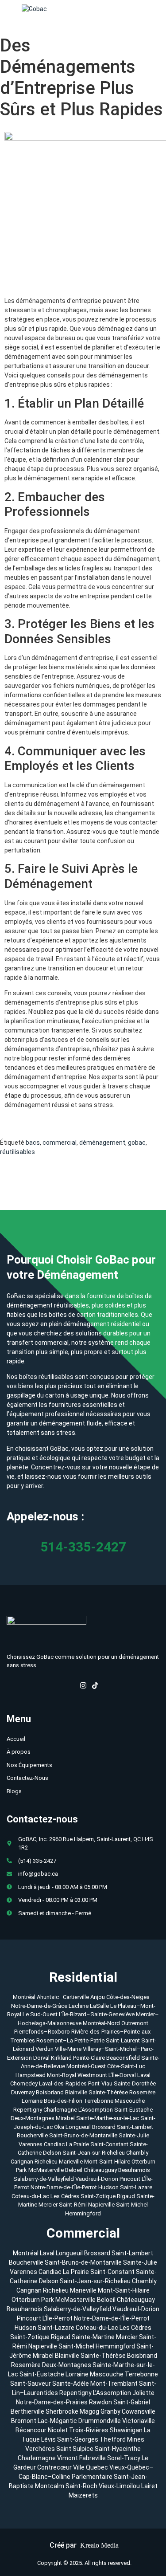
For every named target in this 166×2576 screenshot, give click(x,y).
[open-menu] (158, 9)
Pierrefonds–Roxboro (42, 2032)
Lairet (149, 2486)
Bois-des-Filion (63, 2101)
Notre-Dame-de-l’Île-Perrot (64, 2187)
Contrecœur (54, 2467)
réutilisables (17, 1152)
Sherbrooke (62, 2411)
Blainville (76, 2092)
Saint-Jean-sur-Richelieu (94, 2153)
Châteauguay (101, 2170)
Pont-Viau (100, 2083)
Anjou (98, 1997)
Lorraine (32, 2101)
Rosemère (142, 2092)
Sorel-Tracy (124, 2458)
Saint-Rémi (73, 2205)
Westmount (92, 2075)
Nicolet (58, 2430)
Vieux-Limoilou (119, 2486)
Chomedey (24, 2083)
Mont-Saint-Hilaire (107, 2162)
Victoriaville (139, 2421)
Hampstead (31, 2075)
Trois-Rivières (89, 2430)
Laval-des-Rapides (63, 2083)
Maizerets (83, 2495)
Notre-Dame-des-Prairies (52, 2402)
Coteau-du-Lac (31, 2196)
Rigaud (127, 2196)
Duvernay (23, 2092)
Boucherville (32, 2135)
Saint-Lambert (135, 2127)
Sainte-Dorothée (135, 2083)
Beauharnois (134, 2170)
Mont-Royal (62, 2075)
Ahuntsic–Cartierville (63, 1997)
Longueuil (78, 2127)
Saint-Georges (78, 2439)
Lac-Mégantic (57, 2421)
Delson (52, 2153)
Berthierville (27, 2411)
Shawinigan (126, 2430)
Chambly (137, 2153)
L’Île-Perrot (58, 2318)
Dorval (41, 2058)
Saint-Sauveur (31, 2384)
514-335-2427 (83, 1547)
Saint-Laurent (123, 2040)
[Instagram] (83, 1687)
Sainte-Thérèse (108, 2092)
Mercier (49, 2205)
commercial (60, 1143)
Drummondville (100, 2421)
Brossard (104, 2127)
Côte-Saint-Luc (126, 2066)
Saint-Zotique (99, 2196)
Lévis (48, 2439)
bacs (33, 1143)
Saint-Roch (81, 2486)
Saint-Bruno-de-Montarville (83, 2135)
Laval (144, 2075)
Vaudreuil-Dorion (97, 2179)
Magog (89, 2411)
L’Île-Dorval (122, 2075)
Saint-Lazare (136, 2187)
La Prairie (77, 2144)
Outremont (135, 2023)
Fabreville (93, 2458)
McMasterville (46, 2170)
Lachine (79, 2006)
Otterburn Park (33, 2300)
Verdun (44, 2049)
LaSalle (99, 2006)
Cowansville (139, 2411)
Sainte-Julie (134, 2135)
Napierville (102, 2205)
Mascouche (130, 2101)
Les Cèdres (66, 2196)
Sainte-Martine (93, 2337)
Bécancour (31, 2430)
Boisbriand (50, 2092)
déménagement (102, 1143)
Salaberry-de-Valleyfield (44, 2179)
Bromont (24, 2421)
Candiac (54, 2144)
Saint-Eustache (133, 2110)
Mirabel (65, 2118)
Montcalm (50, 2486)
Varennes (31, 2144)
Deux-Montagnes (33, 2118)
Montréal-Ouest (86, 2066)
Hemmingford (83, 2213)
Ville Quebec (91, 2467)
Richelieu (46, 2162)
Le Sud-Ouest (40, 2014)
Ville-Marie (68, 2049)
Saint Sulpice (75, 2449)
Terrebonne (98, 2101)
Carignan (22, 2162)
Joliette (143, 2393)
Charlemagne (60, 2110)
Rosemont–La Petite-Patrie (70, 2040)
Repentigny (28, 2110)
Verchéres (40, 2449)
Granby (110, 2411)
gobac (137, 1143)
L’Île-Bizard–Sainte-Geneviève (97, 2014)
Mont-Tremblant (114, 2384)
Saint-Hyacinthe (118, 2449)
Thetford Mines (122, 2439)
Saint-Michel (132, 2205)
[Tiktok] (95, 1687)
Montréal (24, 1997)
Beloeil (74, 2170)
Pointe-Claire (89, 2058)
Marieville (71, 2162)
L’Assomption (96, 2110)
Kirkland (61, 2058)
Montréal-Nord (101, 2023)
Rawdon (100, 2402)
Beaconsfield (123, 2058)
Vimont (68, 2458)
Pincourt (131, 2179)
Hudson (109, 2187)
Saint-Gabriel (132, 2402)
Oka (59, 2127)
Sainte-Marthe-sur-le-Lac (108, 2118)
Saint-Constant (109, 2144)
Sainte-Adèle (71, 2384)
